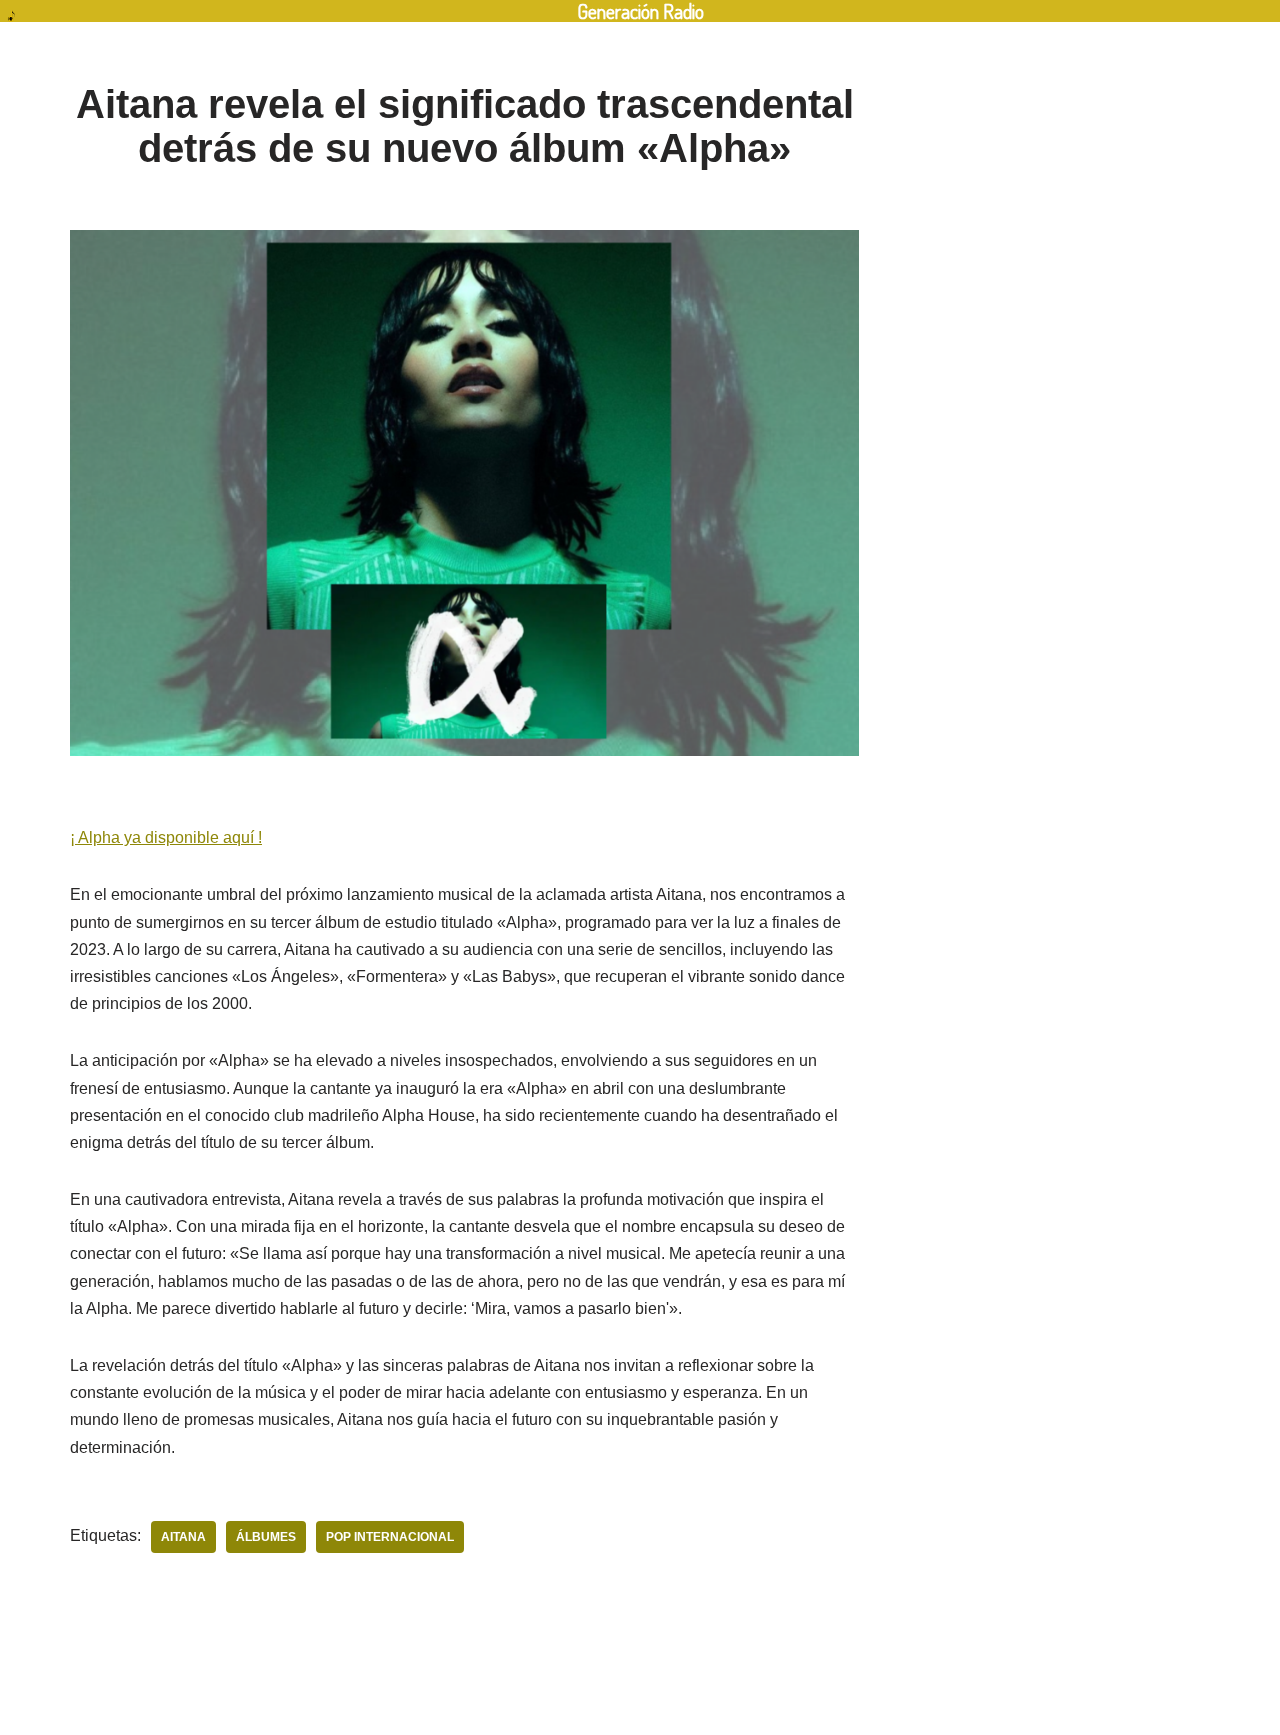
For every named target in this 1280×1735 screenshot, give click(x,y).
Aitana (183, 1537)
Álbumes (266, 1537)
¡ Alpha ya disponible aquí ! (166, 837)
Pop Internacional (390, 1537)
